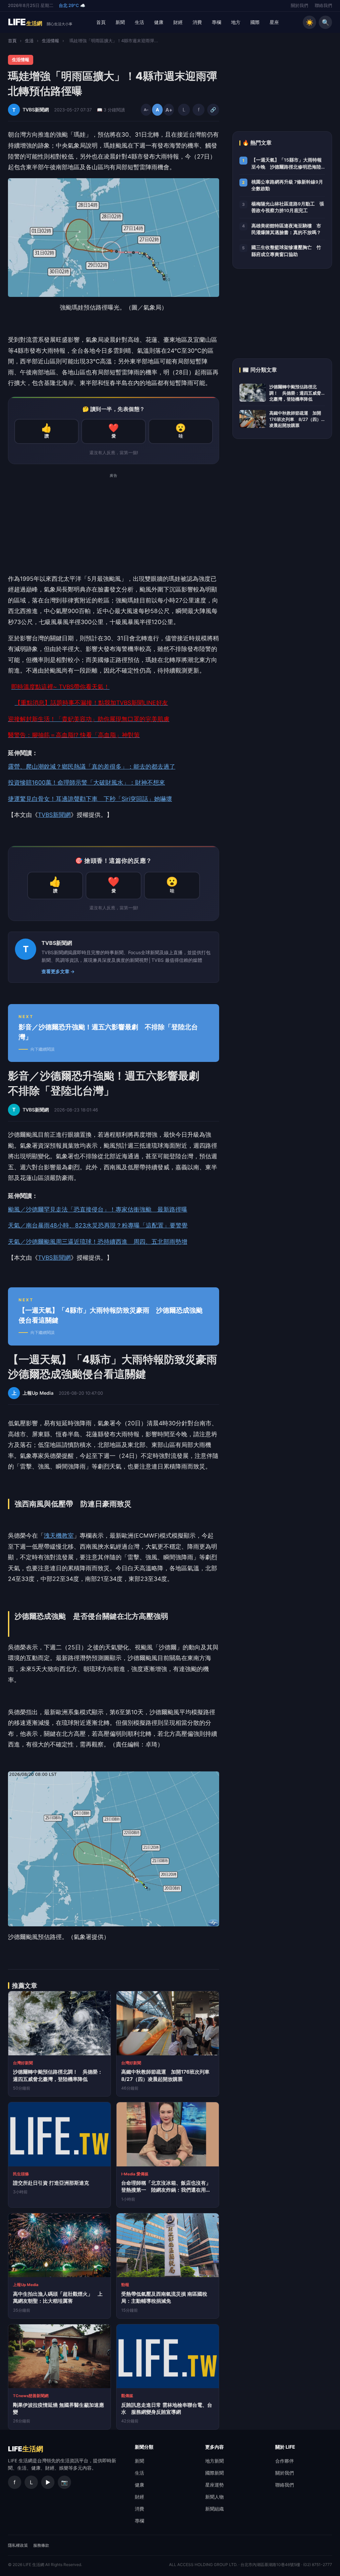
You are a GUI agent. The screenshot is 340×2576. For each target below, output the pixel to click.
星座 (274, 22)
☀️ (310, 22)
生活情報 (50, 41)
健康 (159, 22)
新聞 (120, 22)
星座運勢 (214, 2485)
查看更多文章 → (58, 971)
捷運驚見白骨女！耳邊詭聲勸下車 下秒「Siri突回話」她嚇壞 (90, 799)
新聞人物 (214, 2497)
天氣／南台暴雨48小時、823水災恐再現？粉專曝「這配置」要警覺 (98, 1225)
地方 (236, 22)
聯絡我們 (323, 5)
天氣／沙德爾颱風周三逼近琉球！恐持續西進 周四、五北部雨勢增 (98, 1242)
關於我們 (299, 5)
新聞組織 (214, 2509)
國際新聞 (214, 2473)
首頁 (101, 22)
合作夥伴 (285, 2461)
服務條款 (41, 2545)
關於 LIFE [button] (285, 2447)
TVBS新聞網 (54, 815)
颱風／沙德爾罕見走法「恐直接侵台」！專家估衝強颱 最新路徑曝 (98, 1209)
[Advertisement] (114, 527)
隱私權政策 (18, 2545)
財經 (178, 22)
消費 (197, 22)
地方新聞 (214, 2461)
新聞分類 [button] (144, 2447)
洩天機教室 (59, 1536)
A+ (169, 110)
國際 (255, 22)
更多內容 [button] (214, 2447)
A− (146, 110)
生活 (139, 22)
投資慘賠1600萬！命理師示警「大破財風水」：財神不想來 (86, 782)
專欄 (216, 22)
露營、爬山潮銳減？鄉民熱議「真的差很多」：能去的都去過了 (92, 767)
